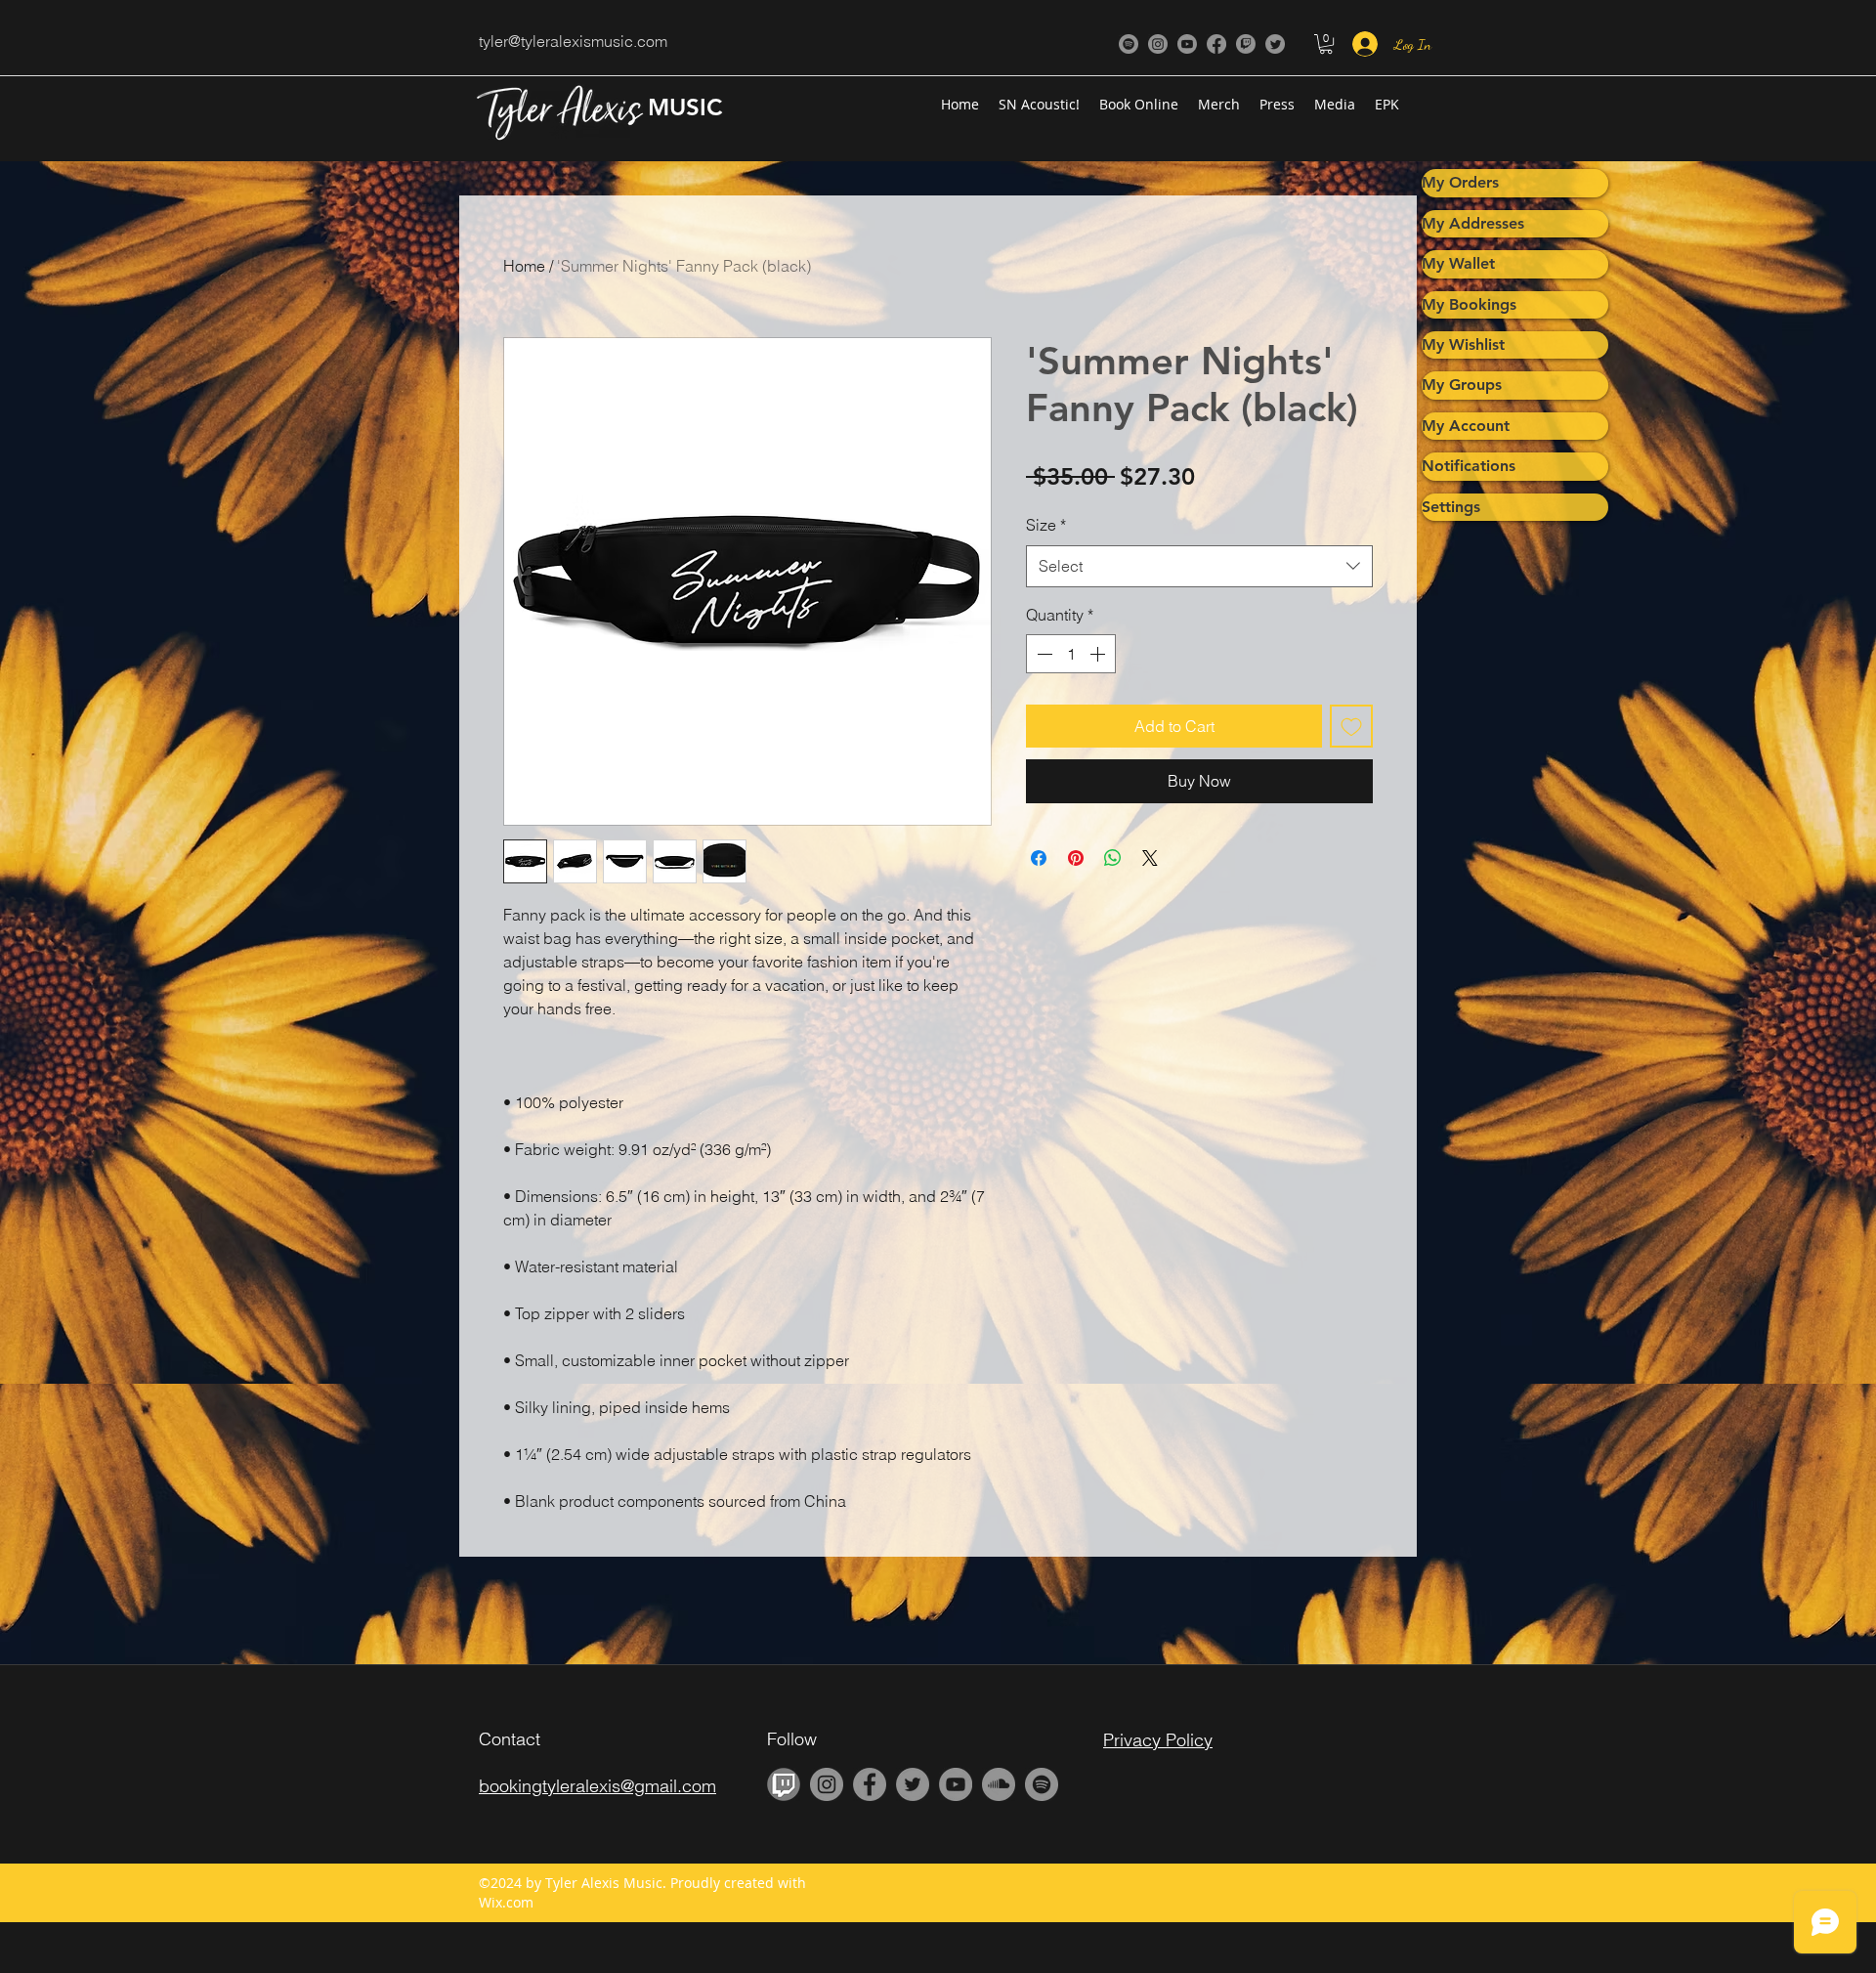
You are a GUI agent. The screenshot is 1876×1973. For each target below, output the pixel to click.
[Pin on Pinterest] (1076, 858)
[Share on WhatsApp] (1113, 858)
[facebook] (1216, 44)
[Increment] (1099, 654)
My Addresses (1473, 223)
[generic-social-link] (1129, 44)
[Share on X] (1150, 858)
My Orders (1460, 182)
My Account (1466, 426)
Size (1046, 525)
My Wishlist (1463, 344)
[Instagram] (1158, 44)
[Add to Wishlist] (1351, 726)
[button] (1326, 44)
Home (524, 266)
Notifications (1469, 466)
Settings (1451, 507)
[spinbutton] (1071, 654)
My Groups (1462, 385)
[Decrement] (1043, 654)
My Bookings (1469, 304)
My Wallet (1458, 263)
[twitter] (1275, 44)
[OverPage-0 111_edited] (784, 1784)
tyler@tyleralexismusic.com (573, 41)
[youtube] (1187, 44)
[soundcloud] (999, 1784)
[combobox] (1199, 566)
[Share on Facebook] (1039, 858)
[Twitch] (1246, 44)
